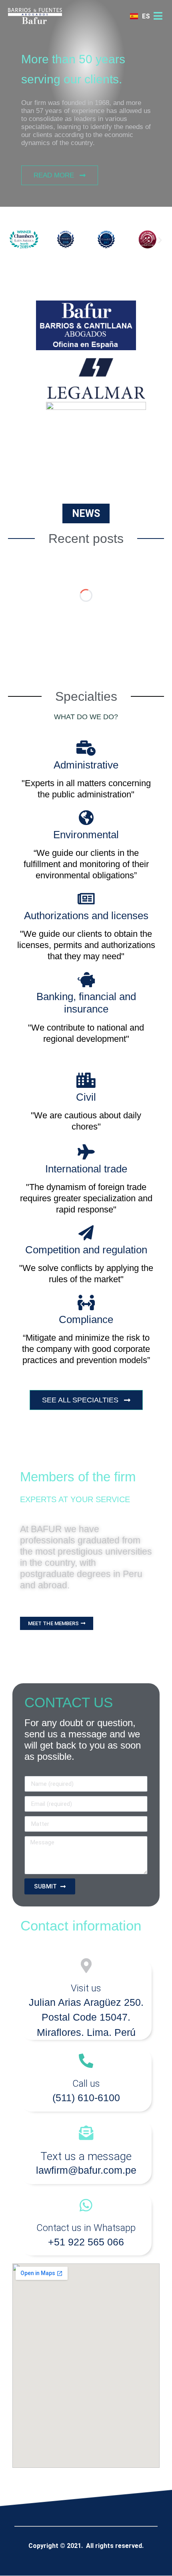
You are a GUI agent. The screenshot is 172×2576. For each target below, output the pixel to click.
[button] (12, 240)
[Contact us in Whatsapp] (86, 2205)
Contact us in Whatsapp (86, 2228)
